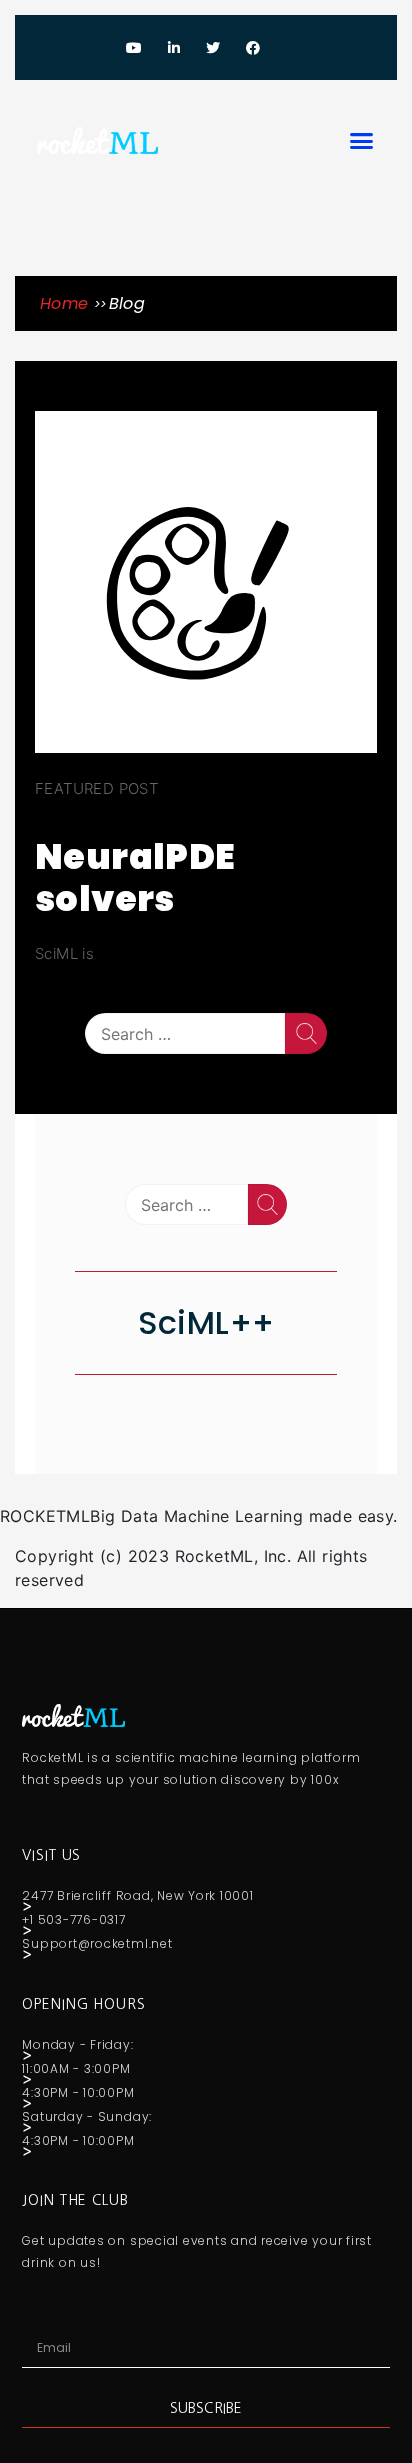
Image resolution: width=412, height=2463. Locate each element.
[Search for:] (185, 1033)
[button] (362, 141)
